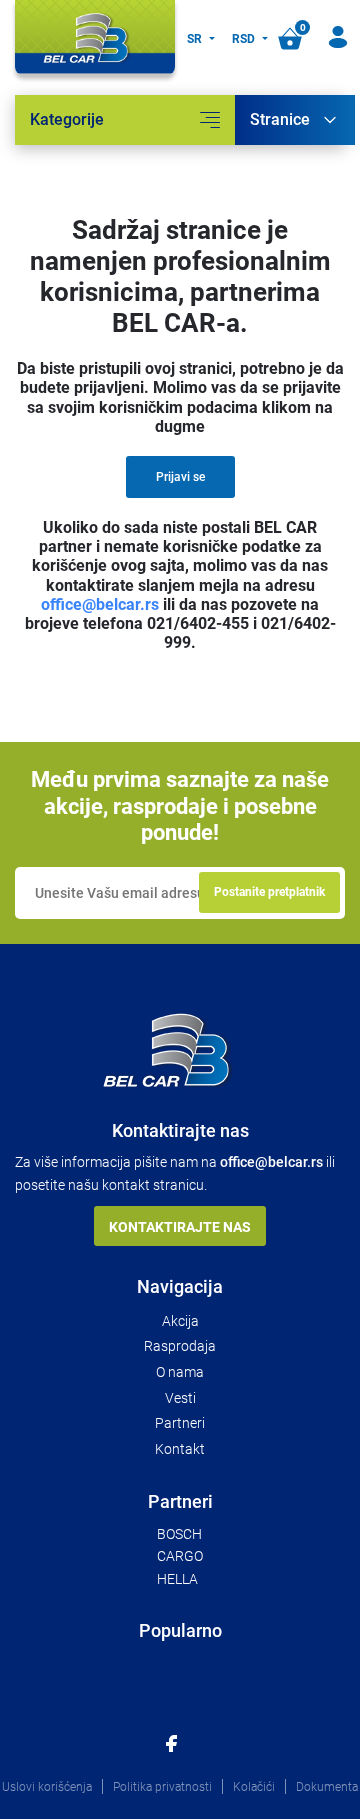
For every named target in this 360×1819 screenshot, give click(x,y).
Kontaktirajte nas (180, 1227)
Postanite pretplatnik (269, 892)
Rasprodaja (180, 1346)
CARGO (180, 1556)
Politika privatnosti (162, 1787)
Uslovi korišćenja (47, 1787)
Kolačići (254, 1787)
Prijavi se (180, 477)
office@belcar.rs (100, 604)
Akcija (180, 1321)
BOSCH (179, 1534)
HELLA (177, 1579)
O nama (180, 1372)
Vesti (180, 1398)
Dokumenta (327, 1787)
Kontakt (180, 1449)
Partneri (180, 1423)
